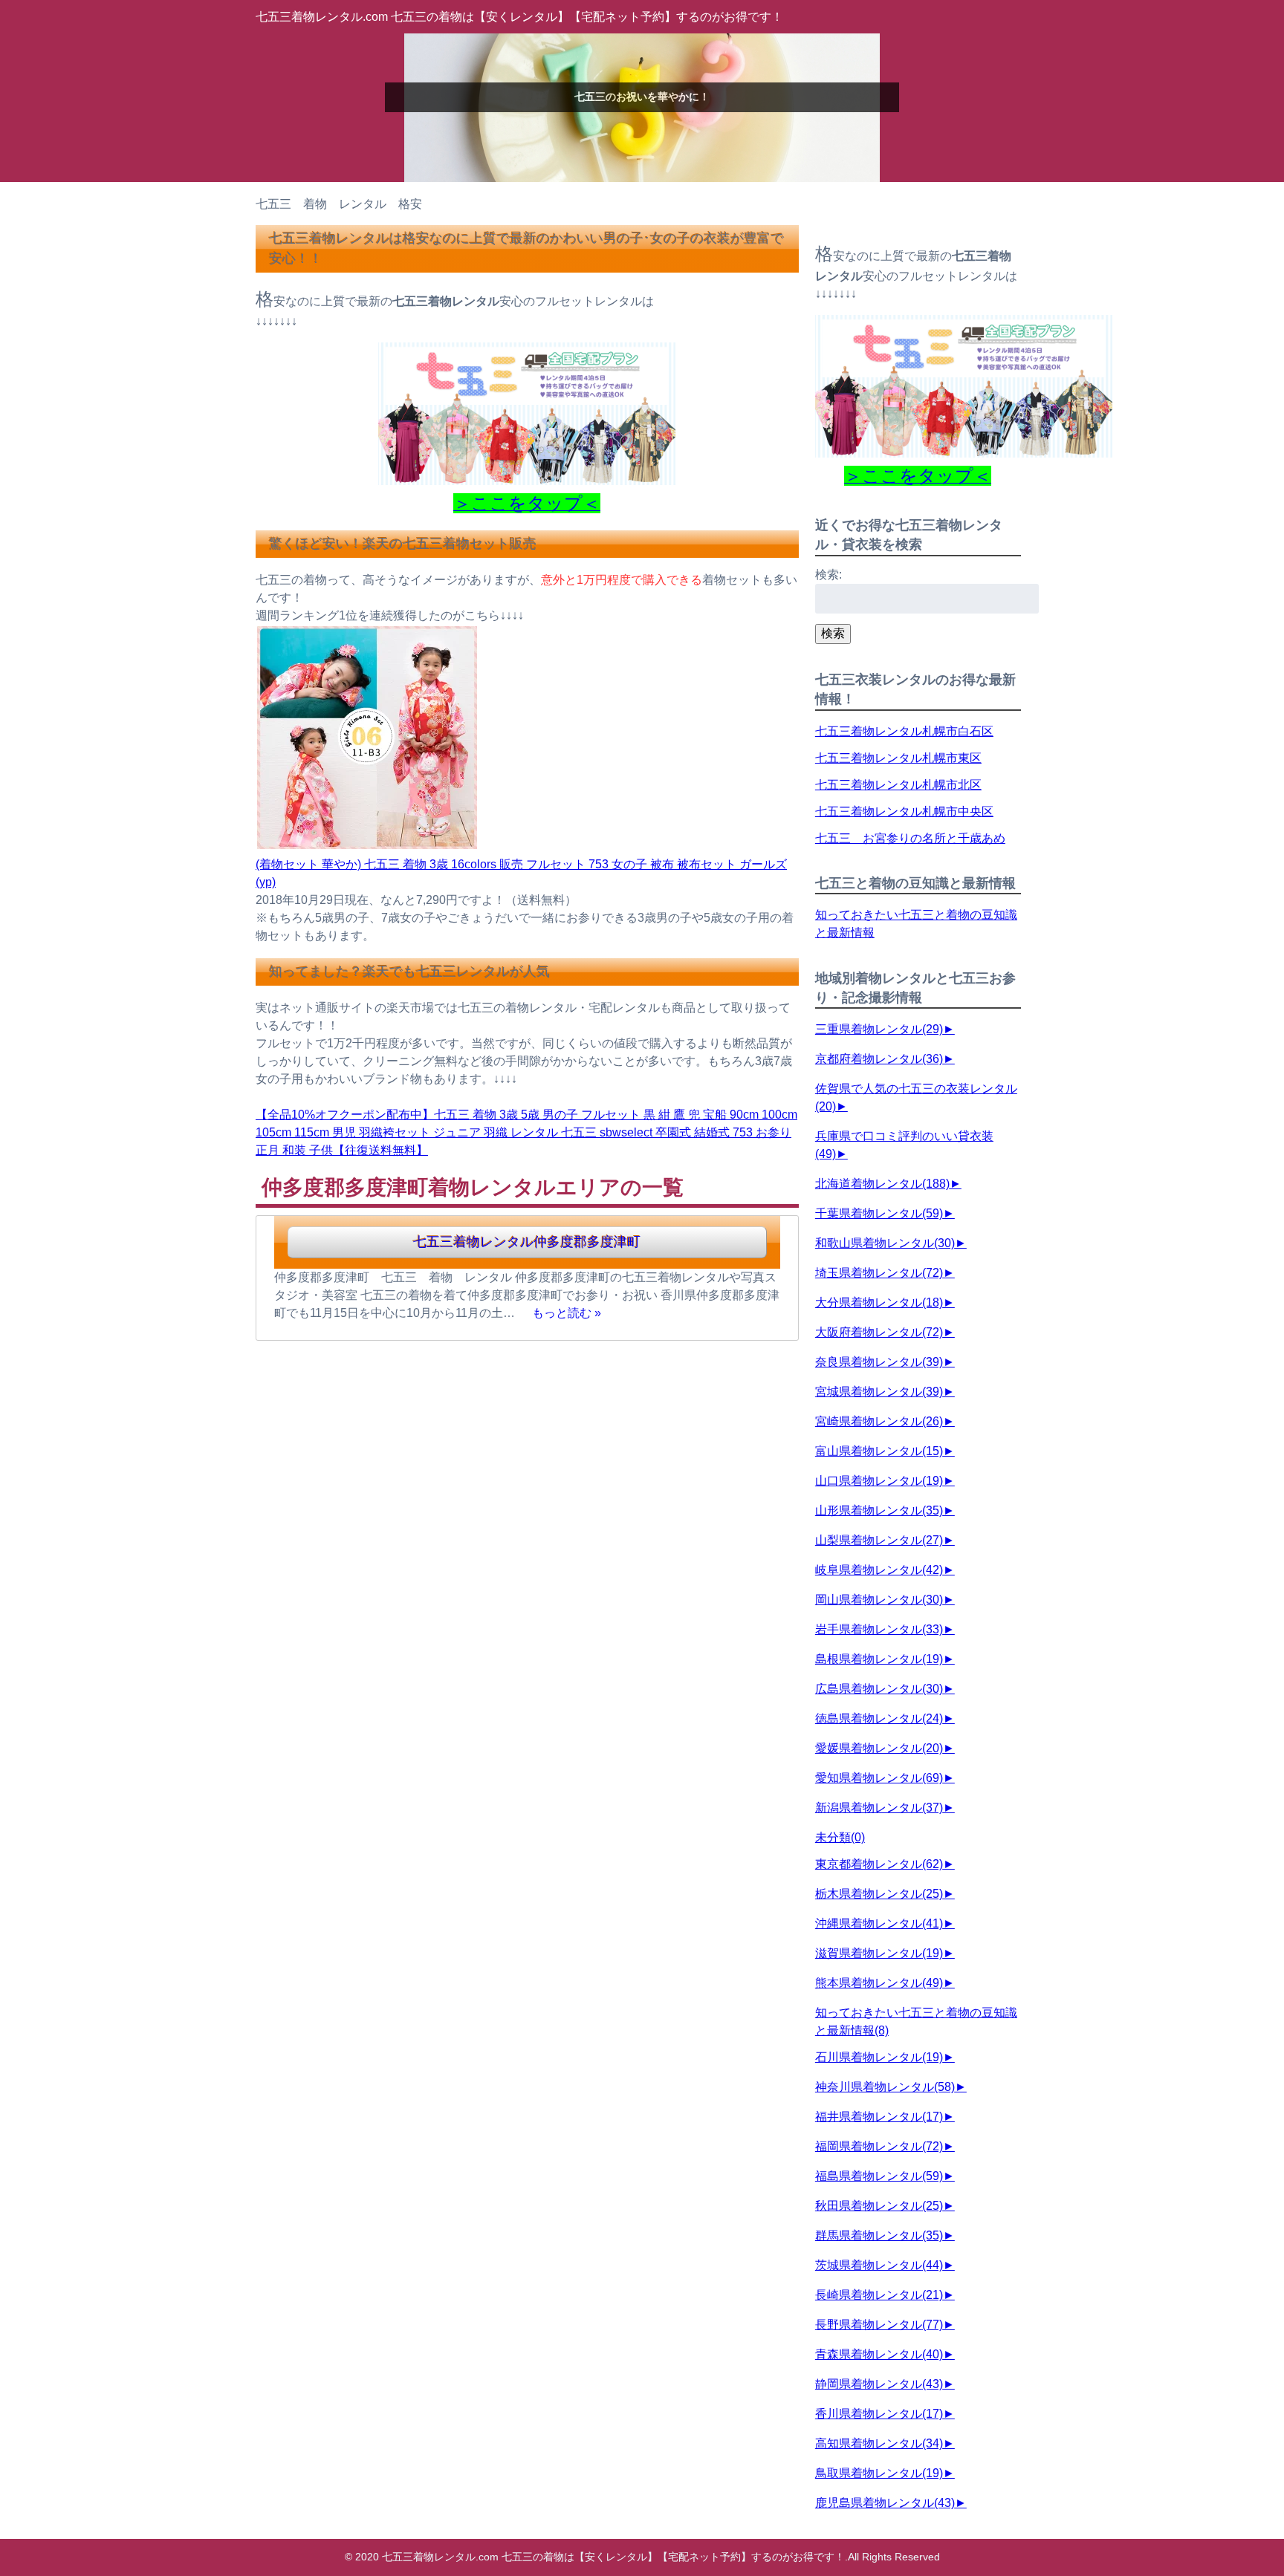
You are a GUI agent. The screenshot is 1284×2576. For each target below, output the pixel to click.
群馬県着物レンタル (879, 2235)
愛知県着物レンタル (879, 1778)
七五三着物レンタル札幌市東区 (898, 758)
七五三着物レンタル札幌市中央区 (904, 811)
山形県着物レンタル (879, 1510)
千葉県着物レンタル (879, 1213)
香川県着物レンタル (879, 2414)
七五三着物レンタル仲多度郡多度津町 (527, 1242)
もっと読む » (567, 1313)
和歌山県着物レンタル (885, 1243)
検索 (833, 633)
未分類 (840, 1837)
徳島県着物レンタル (879, 1718)
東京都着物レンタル (879, 1864)
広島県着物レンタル (879, 1689)
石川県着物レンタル (879, 2057)
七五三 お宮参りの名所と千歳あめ (910, 838)
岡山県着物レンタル (879, 1600)
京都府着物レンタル (879, 1059)
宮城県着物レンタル (879, 1392)
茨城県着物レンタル (879, 2265)
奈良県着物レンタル (879, 1362)
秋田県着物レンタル (879, 2206)
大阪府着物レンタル (879, 1332)
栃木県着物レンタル (879, 1894)
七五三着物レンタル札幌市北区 (898, 785)
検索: (829, 575)
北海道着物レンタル (882, 1184)
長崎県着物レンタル (879, 2295)
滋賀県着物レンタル (879, 1953)
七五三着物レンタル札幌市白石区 (904, 731)
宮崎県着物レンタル (879, 1421)
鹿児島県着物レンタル (885, 2503)
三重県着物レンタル (879, 1029)
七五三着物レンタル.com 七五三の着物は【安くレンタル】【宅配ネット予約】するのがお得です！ (519, 17)
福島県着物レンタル (879, 2176)
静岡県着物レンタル (879, 2384)
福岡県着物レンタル (879, 2146)
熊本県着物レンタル (879, 1983)
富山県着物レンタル (879, 1451)
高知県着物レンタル (879, 2443)
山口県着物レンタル (879, 1481)
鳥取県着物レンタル (879, 2473)
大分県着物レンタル (879, 1302)
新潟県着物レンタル (879, 1808)
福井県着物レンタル (879, 2117)
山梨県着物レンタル (879, 1540)
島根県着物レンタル (879, 1659)
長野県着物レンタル (879, 2325)
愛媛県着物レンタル (879, 1748)
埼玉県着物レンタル (879, 1273)
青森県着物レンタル (879, 2354)
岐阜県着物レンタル (879, 1570)
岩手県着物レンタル (879, 1629)
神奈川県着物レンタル (885, 2087)
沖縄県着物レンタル (879, 1923)
